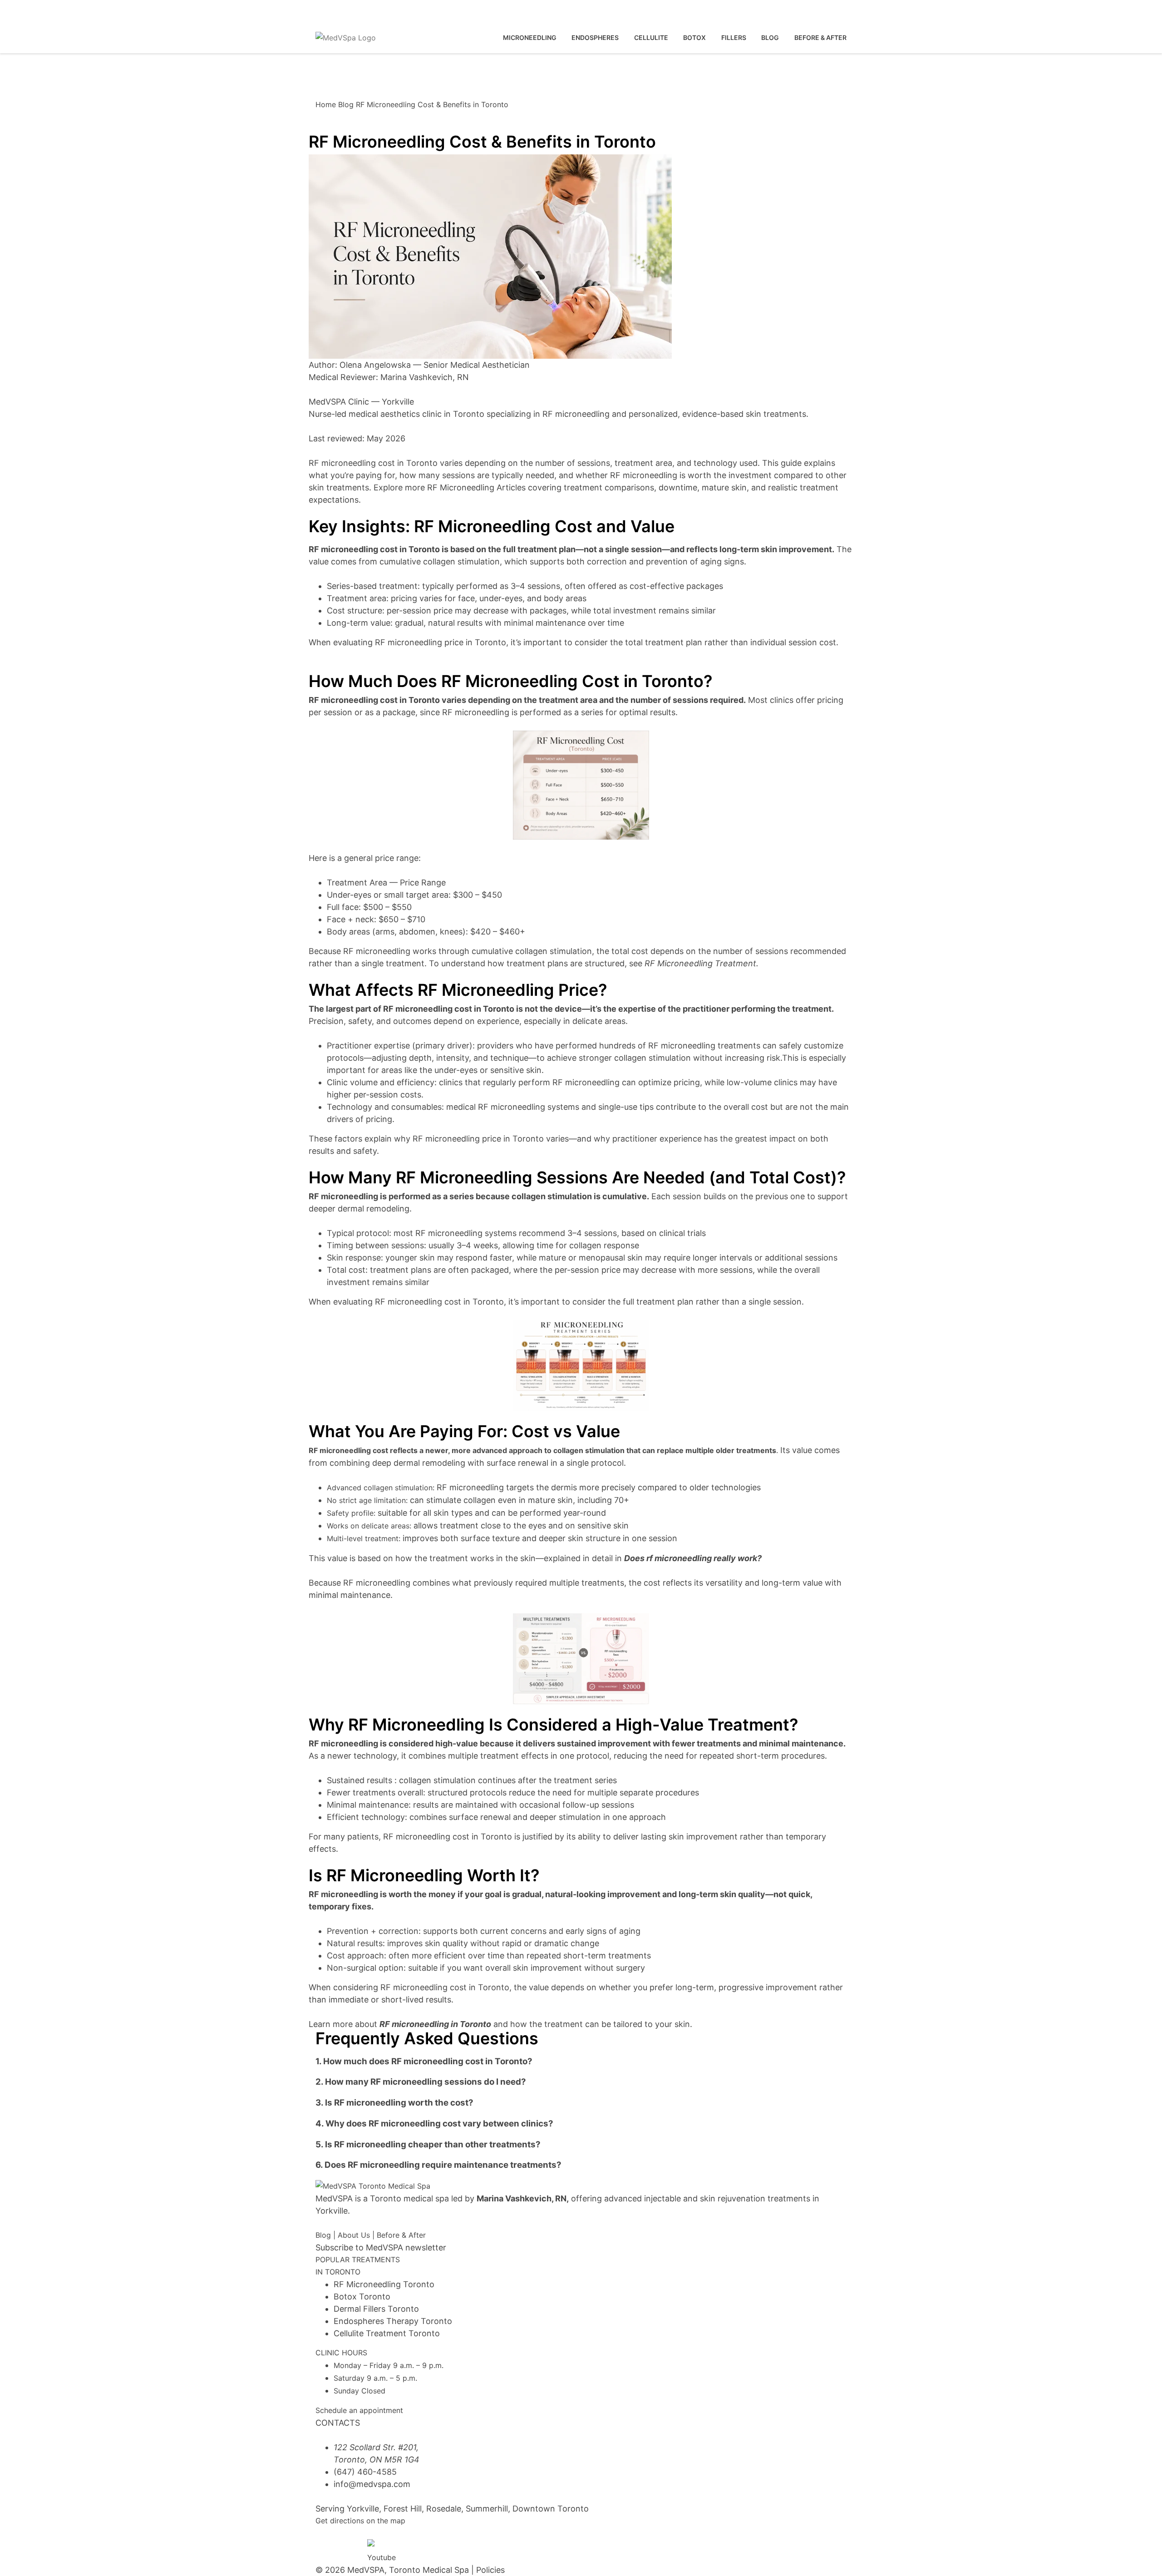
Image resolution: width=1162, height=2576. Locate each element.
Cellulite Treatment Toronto (387, 2333)
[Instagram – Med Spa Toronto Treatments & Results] (352, 2545)
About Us (354, 2235)
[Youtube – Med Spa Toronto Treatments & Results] (378, 2550)
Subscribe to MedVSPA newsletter (381, 2247)
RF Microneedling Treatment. (702, 963)
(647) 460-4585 (345, 11)
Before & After (401, 2235)
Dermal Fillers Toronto (376, 2309)
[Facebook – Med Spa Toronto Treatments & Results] (326, 2545)
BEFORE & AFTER (820, 37)
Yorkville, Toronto (428, 11)
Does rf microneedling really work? (693, 1558)
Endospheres (595, 37)
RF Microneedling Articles (475, 487)
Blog (770, 37)
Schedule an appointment (359, 2410)
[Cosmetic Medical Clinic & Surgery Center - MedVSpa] (346, 38)
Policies (490, 2570)
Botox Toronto (362, 2297)
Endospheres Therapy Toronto (393, 2321)
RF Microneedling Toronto (384, 2284)
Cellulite (651, 37)
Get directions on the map (360, 2521)
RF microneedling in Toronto (435, 2024)
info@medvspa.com (372, 2484)
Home (326, 104)
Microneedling (530, 37)
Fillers (734, 37)
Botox (694, 37)
